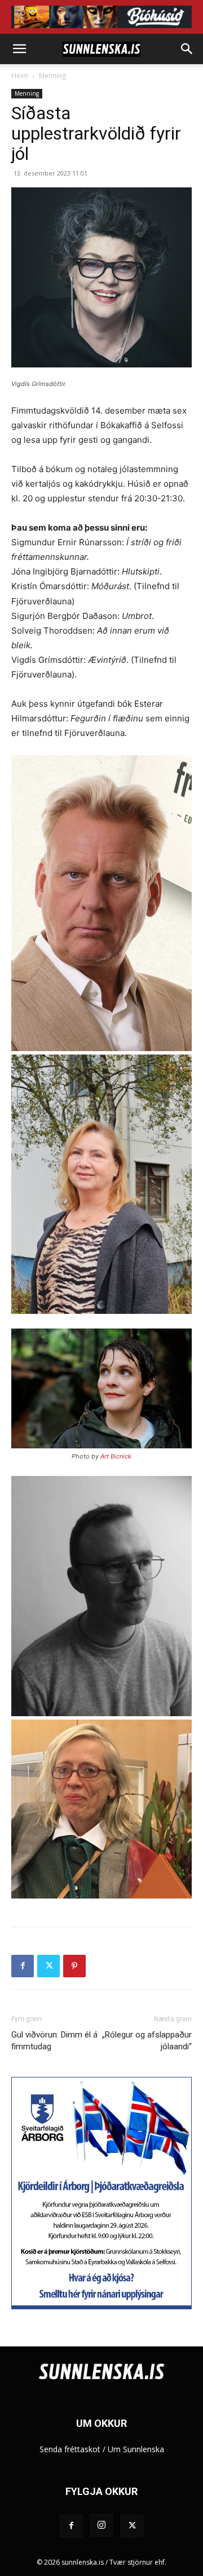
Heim (20, 76)
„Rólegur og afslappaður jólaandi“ (147, 2041)
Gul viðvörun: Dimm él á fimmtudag (54, 2041)
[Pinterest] (74, 1966)
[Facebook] (23, 1966)
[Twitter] (48, 1966)
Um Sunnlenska (136, 2449)
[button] (19, 49)
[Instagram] (101, 2525)
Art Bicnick (116, 1456)
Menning (52, 76)
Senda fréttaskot (70, 2449)
